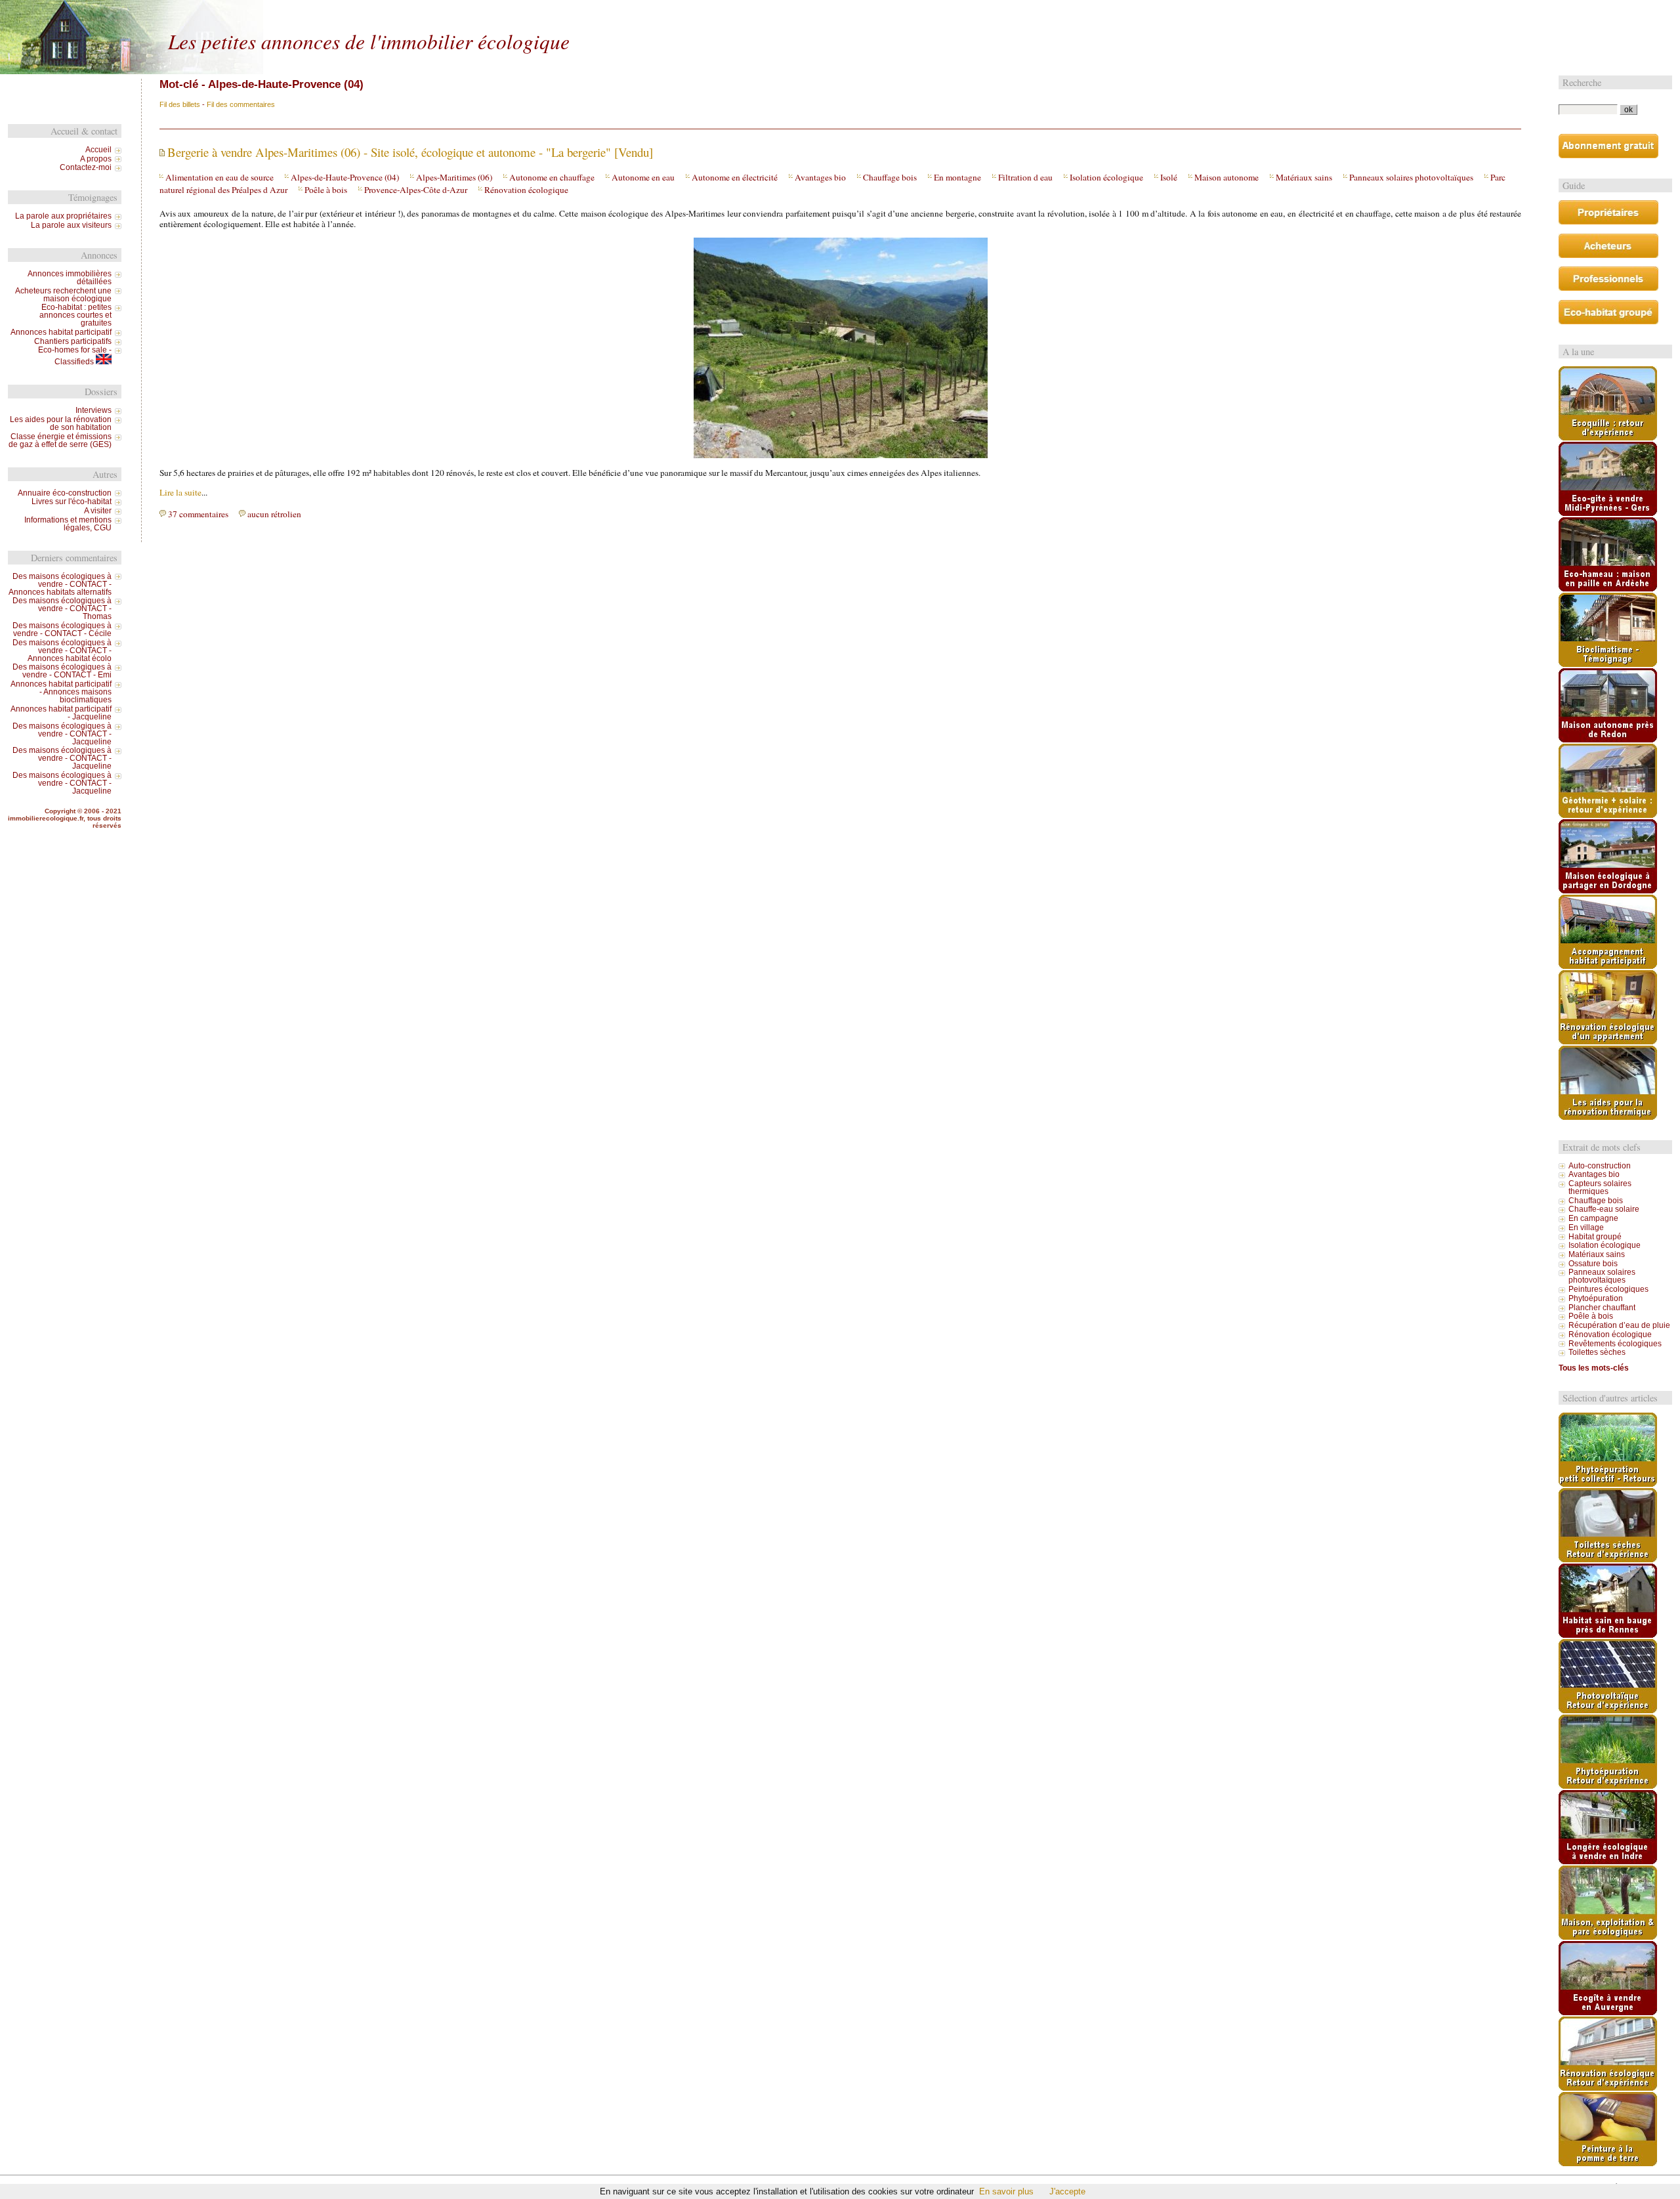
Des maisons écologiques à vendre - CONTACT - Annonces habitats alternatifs (60, 584)
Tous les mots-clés (1594, 1368)
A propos (96, 159)
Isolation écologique (1106, 177)
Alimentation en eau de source (220, 177)
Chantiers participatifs (73, 341)
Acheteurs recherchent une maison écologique (63, 295)
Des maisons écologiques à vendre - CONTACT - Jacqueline (62, 734)
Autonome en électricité (735, 177)
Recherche (1582, 82)
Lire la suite (180, 492)
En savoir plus (1006, 2191)
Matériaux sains (1304, 177)
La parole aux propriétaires (63, 216)
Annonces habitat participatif (61, 332)
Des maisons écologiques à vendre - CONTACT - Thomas (62, 608)
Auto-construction (1600, 1166)
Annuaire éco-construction (65, 493)
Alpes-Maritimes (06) (454, 177)
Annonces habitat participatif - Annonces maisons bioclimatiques (61, 692)
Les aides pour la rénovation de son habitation (61, 423)
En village (1586, 1228)
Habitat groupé (1595, 1237)
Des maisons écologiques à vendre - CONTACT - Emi (62, 671)
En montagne (957, 177)
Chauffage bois (890, 177)
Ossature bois (1593, 1264)
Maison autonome (1227, 177)
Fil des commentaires (241, 104)
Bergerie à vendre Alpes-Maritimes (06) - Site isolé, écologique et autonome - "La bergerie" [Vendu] (410, 152)
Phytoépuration (1596, 1298)
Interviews (94, 410)
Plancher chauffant (1602, 1308)
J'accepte (1067, 2191)
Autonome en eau (643, 177)
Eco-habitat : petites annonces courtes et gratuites (75, 315)
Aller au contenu (325, 11)
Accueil (98, 150)
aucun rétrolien (274, 514)
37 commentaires (198, 514)
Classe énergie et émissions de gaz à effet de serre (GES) (60, 440)
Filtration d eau (1025, 177)
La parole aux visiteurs (71, 225)
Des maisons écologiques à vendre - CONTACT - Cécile (62, 630)
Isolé (1169, 177)
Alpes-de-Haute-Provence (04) (345, 177)
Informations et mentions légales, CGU (68, 524)
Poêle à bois (326, 190)
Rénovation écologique (526, 190)
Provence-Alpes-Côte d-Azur (416, 190)
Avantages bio (820, 177)
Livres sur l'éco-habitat (72, 502)
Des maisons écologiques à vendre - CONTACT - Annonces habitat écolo (62, 651)
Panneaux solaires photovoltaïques (1411, 177)
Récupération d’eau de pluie (1619, 1325)
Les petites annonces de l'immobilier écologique (369, 41)
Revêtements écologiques (1615, 1344)
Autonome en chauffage (552, 177)
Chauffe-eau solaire (1604, 1209)
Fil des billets (180, 104)
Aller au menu (378, 11)
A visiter (98, 511)
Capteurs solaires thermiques (1600, 1187)
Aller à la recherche (436, 11)
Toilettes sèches (1597, 1352)
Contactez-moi (86, 167)
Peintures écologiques (1608, 1289)
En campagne (1593, 1218)
